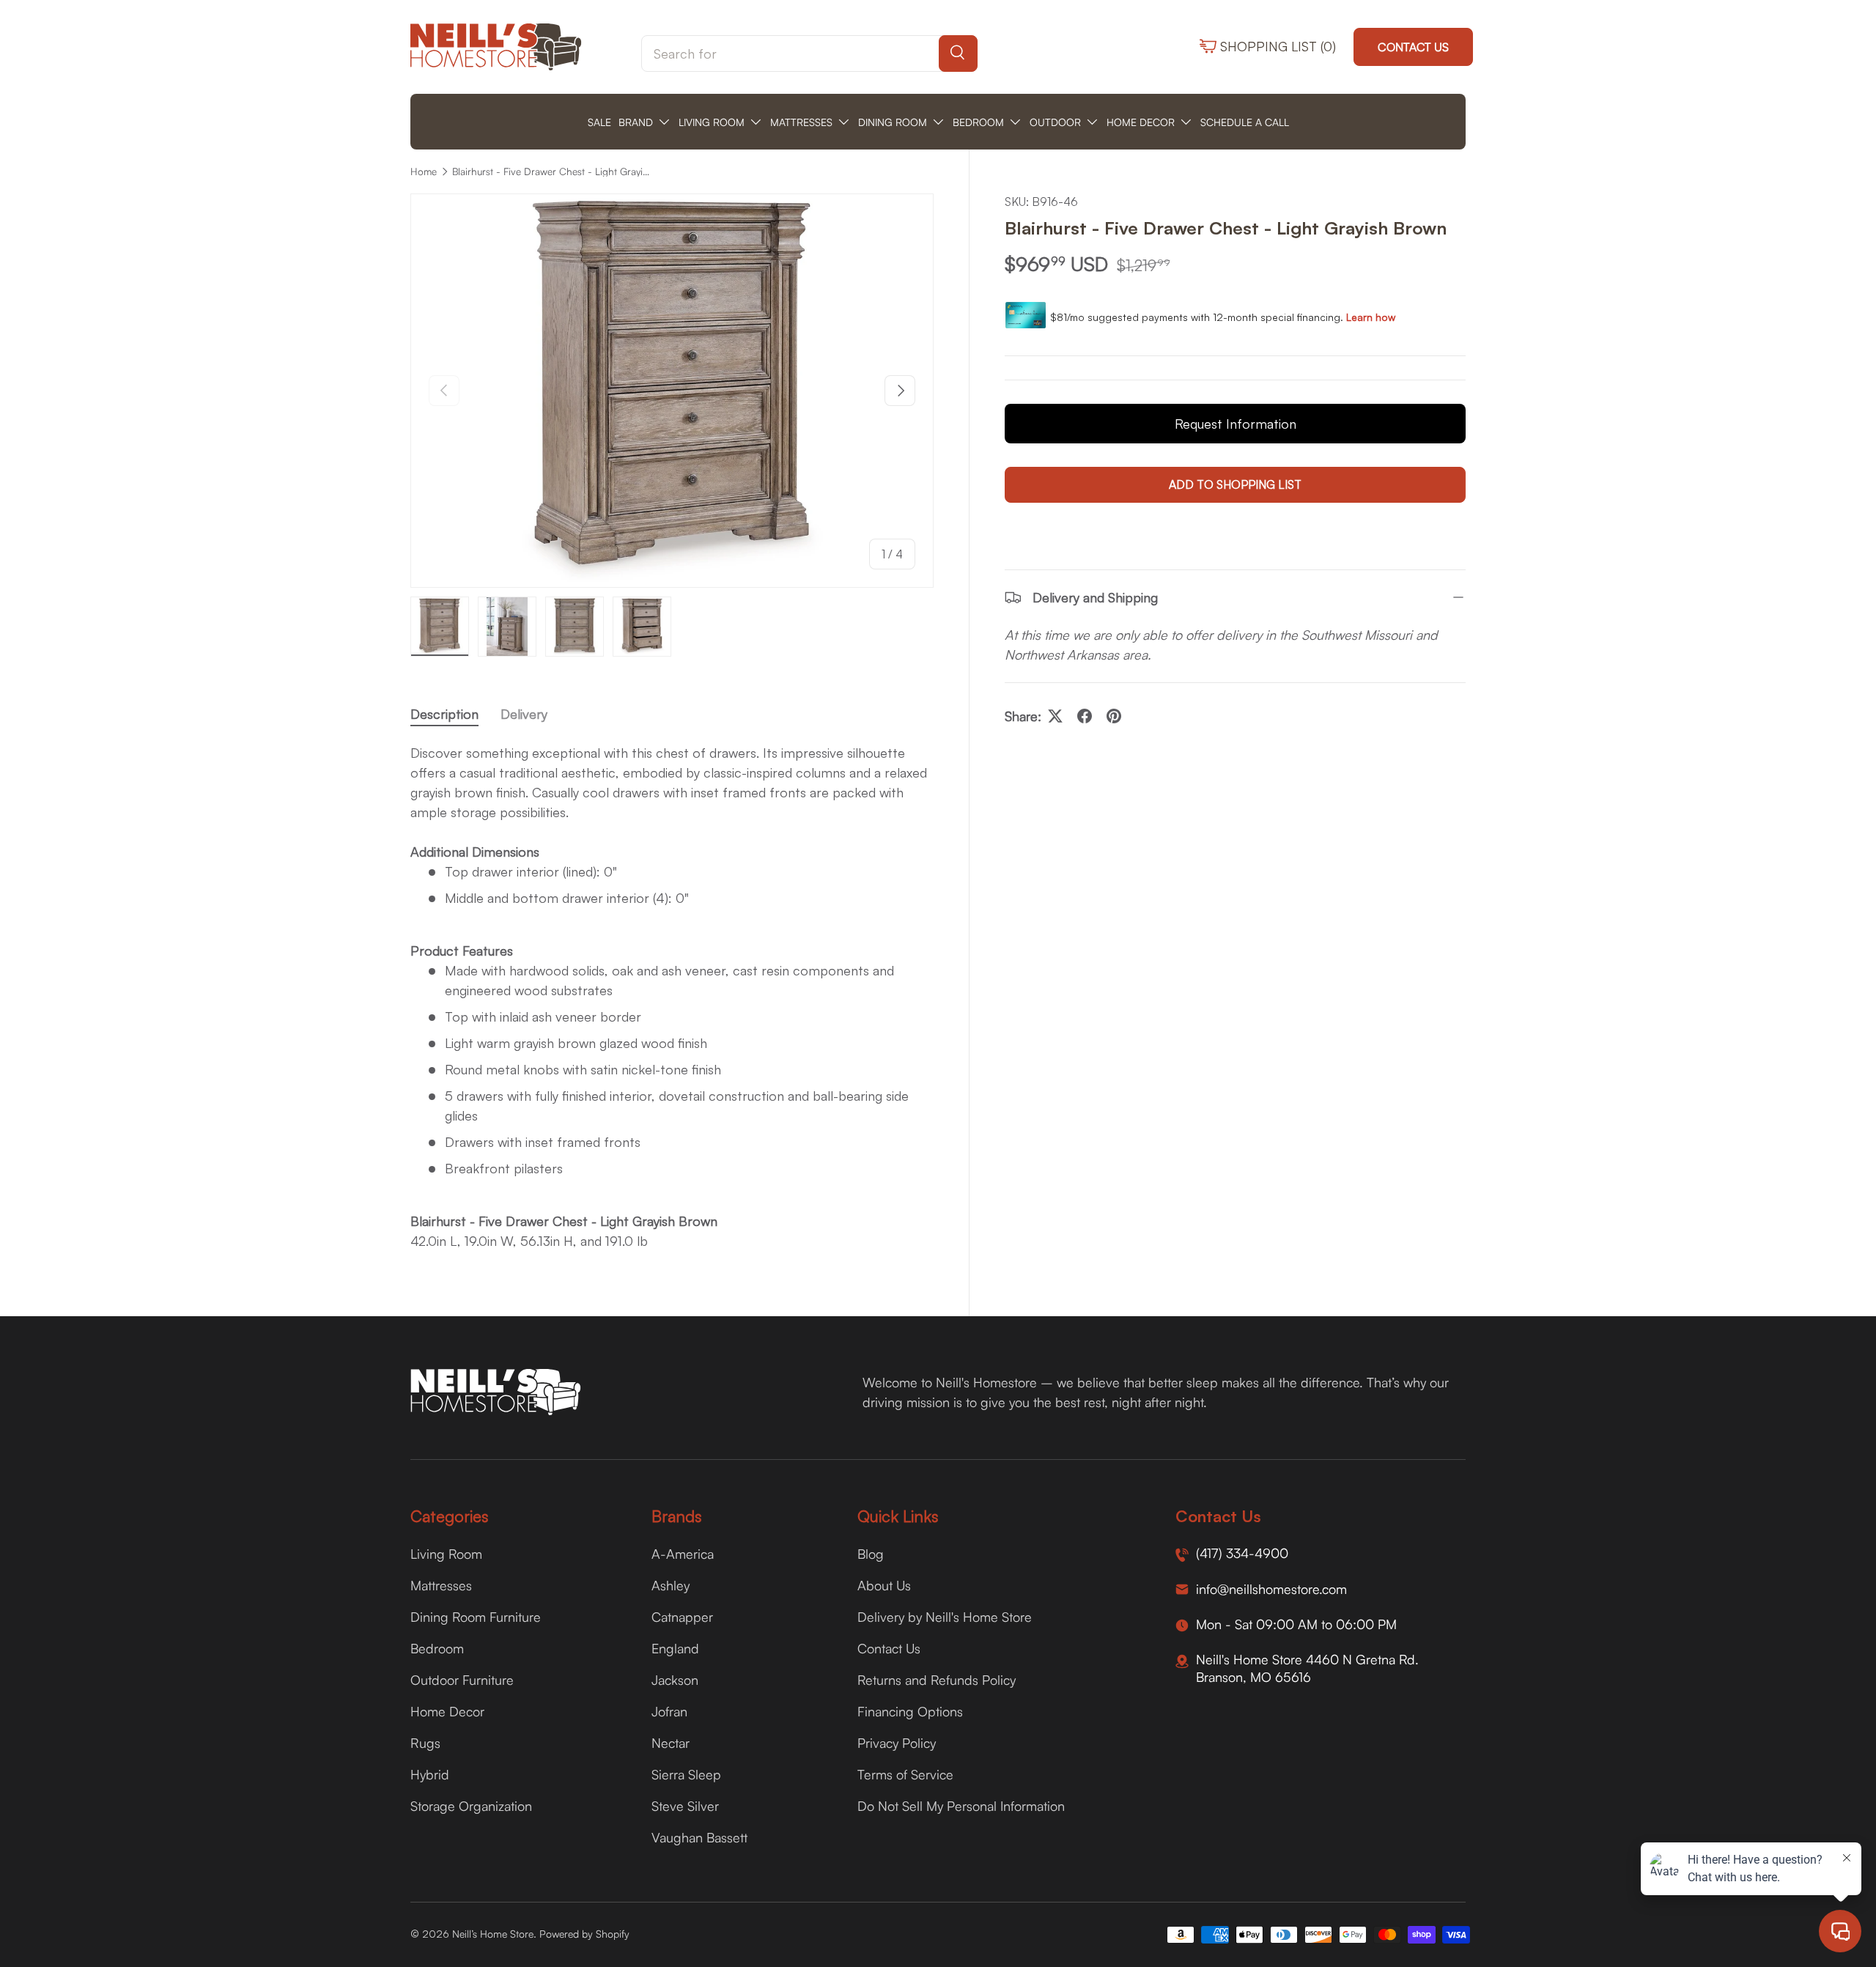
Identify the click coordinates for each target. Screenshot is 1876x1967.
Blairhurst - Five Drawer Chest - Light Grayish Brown (551, 171)
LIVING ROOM (712, 122)
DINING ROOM (893, 122)
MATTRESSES (801, 122)
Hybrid (430, 1774)
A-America (683, 1554)
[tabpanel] (672, 997)
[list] (672, 390)
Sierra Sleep (686, 1774)
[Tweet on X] (1055, 716)
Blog (871, 1554)
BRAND (636, 122)
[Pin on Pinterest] (1114, 716)
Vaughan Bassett (699, 1837)
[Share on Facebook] (1085, 716)
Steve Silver (685, 1806)
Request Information (1236, 424)
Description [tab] (444, 714)
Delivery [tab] (524, 714)
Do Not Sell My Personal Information (961, 1806)
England (675, 1648)
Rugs (425, 1743)
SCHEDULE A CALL (1245, 122)
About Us (884, 1585)
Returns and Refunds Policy (937, 1680)
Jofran (669, 1711)
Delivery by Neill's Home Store (945, 1617)
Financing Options (910, 1711)
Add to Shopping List (1235, 484)
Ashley (671, 1585)
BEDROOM (978, 122)
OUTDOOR (1055, 122)
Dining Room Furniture (476, 1617)
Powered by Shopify (584, 1934)
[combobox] (809, 53)
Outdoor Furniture (462, 1680)
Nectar (671, 1743)
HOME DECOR (1141, 122)
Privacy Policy (897, 1743)
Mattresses (441, 1585)
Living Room (446, 1554)
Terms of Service (905, 1774)
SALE (599, 122)
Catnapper (682, 1617)
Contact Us (1413, 47)
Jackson (675, 1680)
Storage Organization (471, 1806)
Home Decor (447, 1711)
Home (424, 171)
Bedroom (437, 1648)
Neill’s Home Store (493, 1934)
